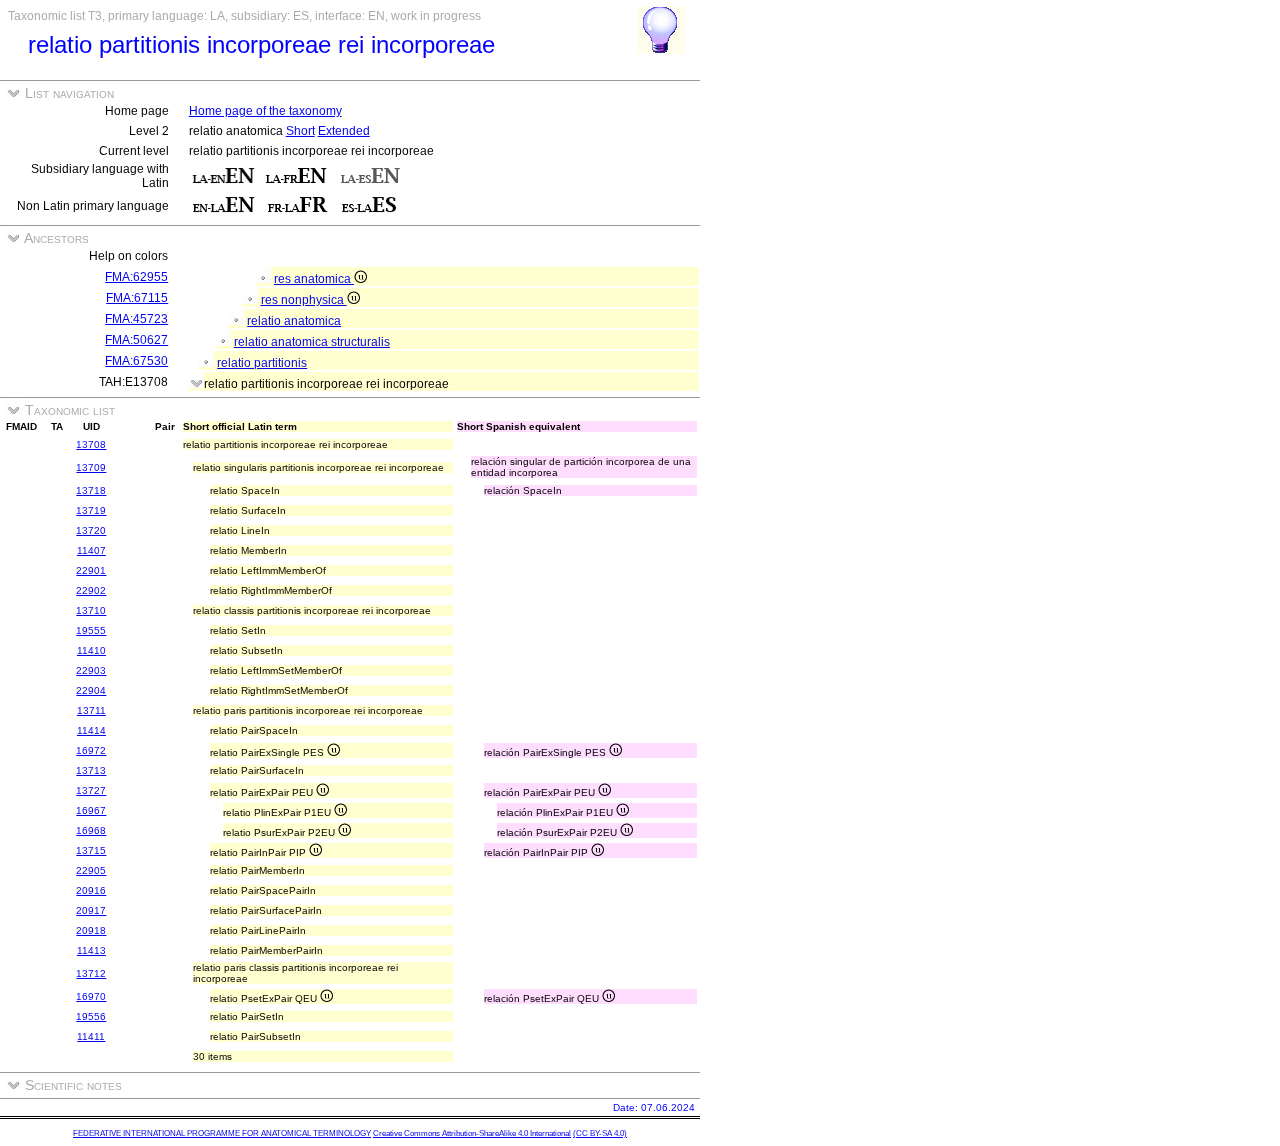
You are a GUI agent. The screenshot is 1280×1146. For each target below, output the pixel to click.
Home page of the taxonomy (265, 111)
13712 (91, 973)
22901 (91, 570)
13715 (91, 850)
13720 (91, 530)
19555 (91, 630)
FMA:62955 (136, 277)
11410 (91, 650)
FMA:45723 (136, 319)
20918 (91, 930)
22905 (91, 870)
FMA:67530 (136, 361)
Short (300, 131)
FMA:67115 (137, 298)
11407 (91, 550)
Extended (344, 131)
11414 (91, 730)
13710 (91, 610)
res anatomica (314, 279)
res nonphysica (304, 300)
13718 (91, 490)
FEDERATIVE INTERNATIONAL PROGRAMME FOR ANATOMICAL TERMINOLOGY (222, 1133)
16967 (91, 810)
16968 (91, 830)
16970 (91, 996)
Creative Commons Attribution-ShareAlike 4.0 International (472, 1133)
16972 (91, 750)
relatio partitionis (262, 363)
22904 (91, 690)
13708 (91, 444)
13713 (91, 770)
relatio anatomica (294, 321)
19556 (91, 1016)
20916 (91, 890)
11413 (91, 950)
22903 (91, 670)
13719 (91, 510)
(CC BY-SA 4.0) (600, 1133)
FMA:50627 (136, 340)
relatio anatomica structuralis (312, 342)
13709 (91, 467)
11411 (91, 1036)
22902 (91, 590)
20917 (91, 910)
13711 (91, 710)
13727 (91, 790)
